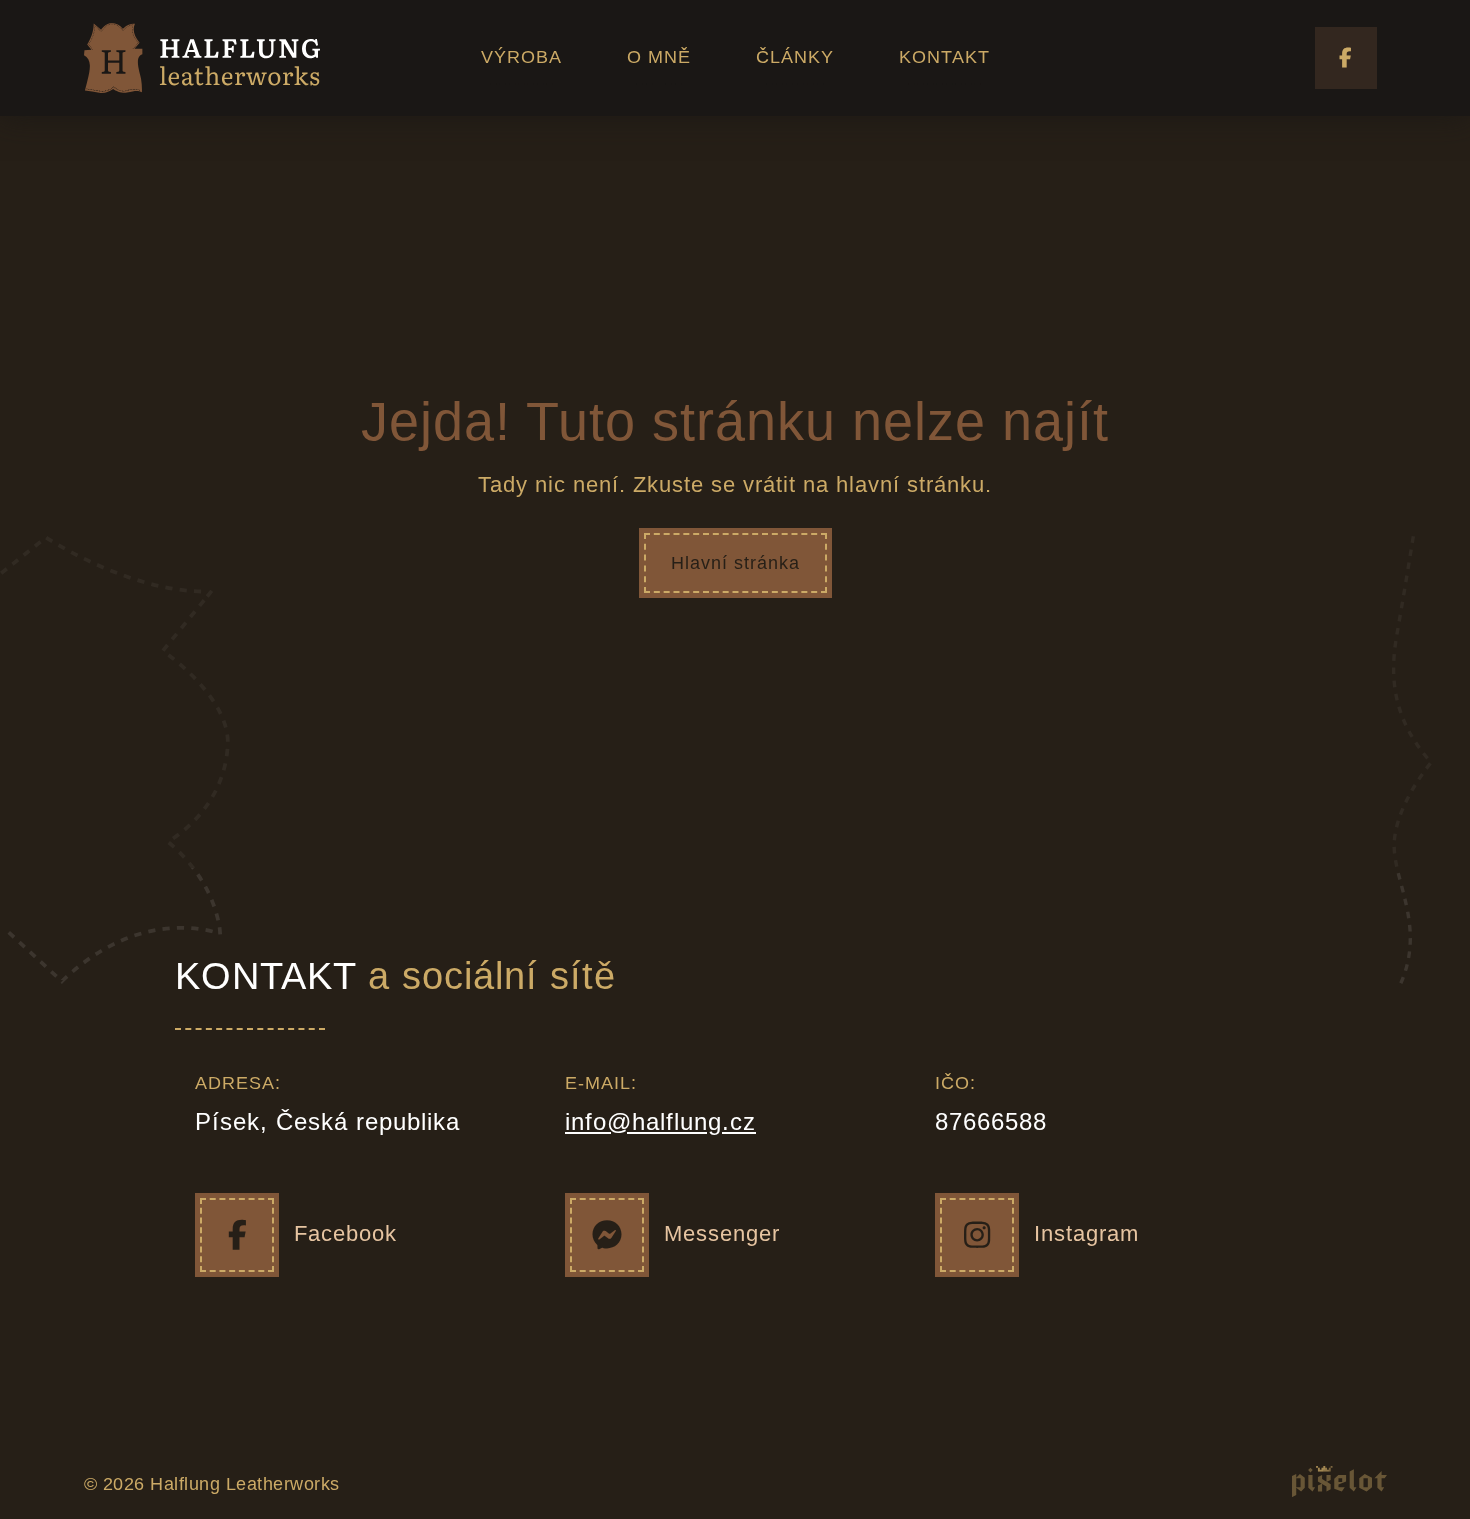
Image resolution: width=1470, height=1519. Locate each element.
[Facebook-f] (1346, 58)
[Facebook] (237, 1235)
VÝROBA (521, 57)
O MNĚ (659, 57)
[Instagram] (977, 1235)
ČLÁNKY (795, 57)
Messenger (722, 1233)
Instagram (1086, 1233)
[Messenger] (607, 1235)
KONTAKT (944, 57)
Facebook (345, 1233)
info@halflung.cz (660, 1121)
